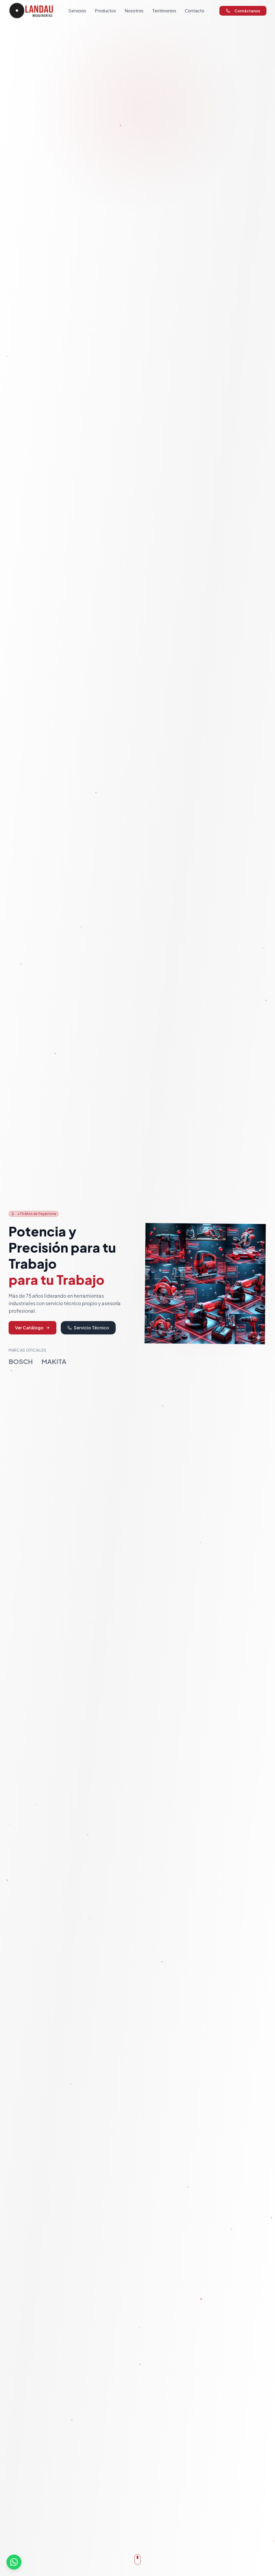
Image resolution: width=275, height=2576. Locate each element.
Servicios (77, 11)
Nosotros (134, 11)
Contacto (195, 11)
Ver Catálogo (29, 1328)
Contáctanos (247, 11)
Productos (105, 11)
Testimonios (164, 11)
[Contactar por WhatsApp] (14, 2562)
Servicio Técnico (91, 1328)
